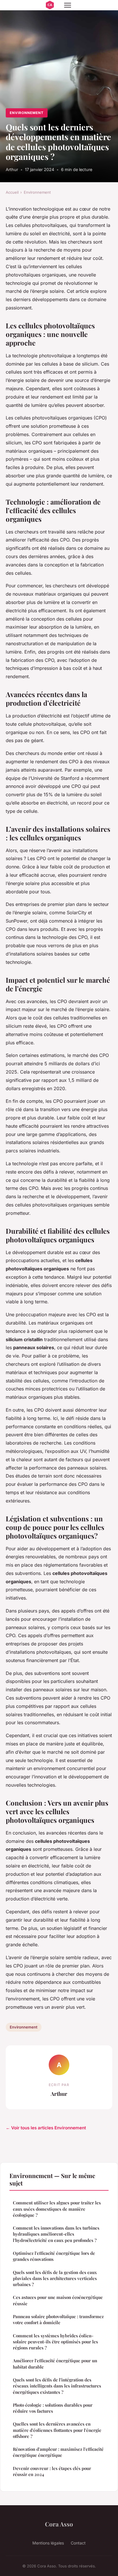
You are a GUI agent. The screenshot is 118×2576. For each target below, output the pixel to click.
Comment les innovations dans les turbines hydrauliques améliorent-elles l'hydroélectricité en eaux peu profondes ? (56, 2234)
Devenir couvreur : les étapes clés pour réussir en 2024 (52, 2471)
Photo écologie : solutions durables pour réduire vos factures (53, 2408)
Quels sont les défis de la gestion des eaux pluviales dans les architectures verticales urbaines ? (55, 2278)
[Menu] (68, 5)
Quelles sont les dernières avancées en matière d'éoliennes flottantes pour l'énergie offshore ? (57, 2430)
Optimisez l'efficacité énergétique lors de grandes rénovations (54, 2256)
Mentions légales (48, 2543)
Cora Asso (59, 2524)
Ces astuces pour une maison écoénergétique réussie (58, 2300)
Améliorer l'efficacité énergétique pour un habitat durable (55, 2364)
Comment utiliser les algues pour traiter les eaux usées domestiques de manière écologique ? (57, 2209)
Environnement (26, 113)
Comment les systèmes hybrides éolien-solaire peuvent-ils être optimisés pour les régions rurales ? (55, 2342)
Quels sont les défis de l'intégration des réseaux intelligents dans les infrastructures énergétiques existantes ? (57, 2386)
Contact (78, 2543)
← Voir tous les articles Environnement (46, 2128)
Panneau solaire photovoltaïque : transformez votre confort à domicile (58, 2319)
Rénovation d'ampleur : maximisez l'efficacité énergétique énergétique (58, 2452)
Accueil (12, 192)
